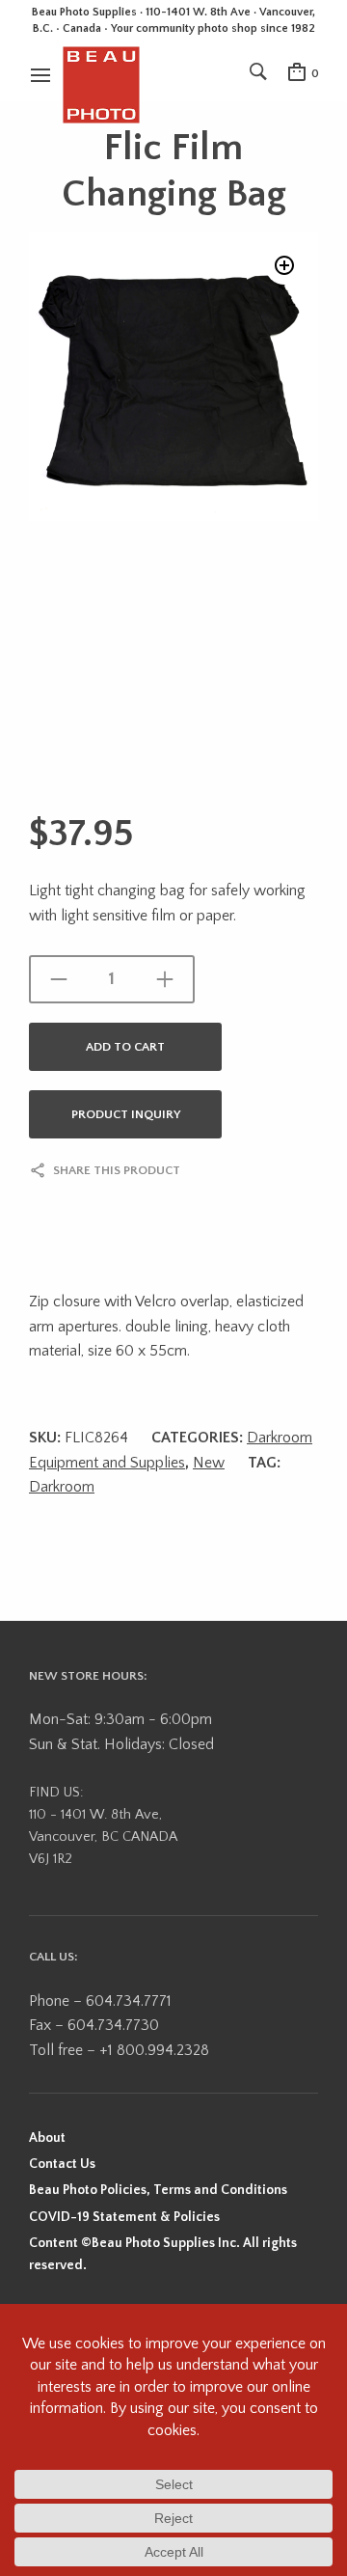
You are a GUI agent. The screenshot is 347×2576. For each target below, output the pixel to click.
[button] (284, 265)
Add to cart (125, 1047)
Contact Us (62, 2164)
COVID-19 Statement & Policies (124, 2217)
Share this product (117, 1170)
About (47, 2138)
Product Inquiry (126, 1114)
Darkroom (62, 1487)
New (209, 1463)
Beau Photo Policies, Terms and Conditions (158, 2190)
